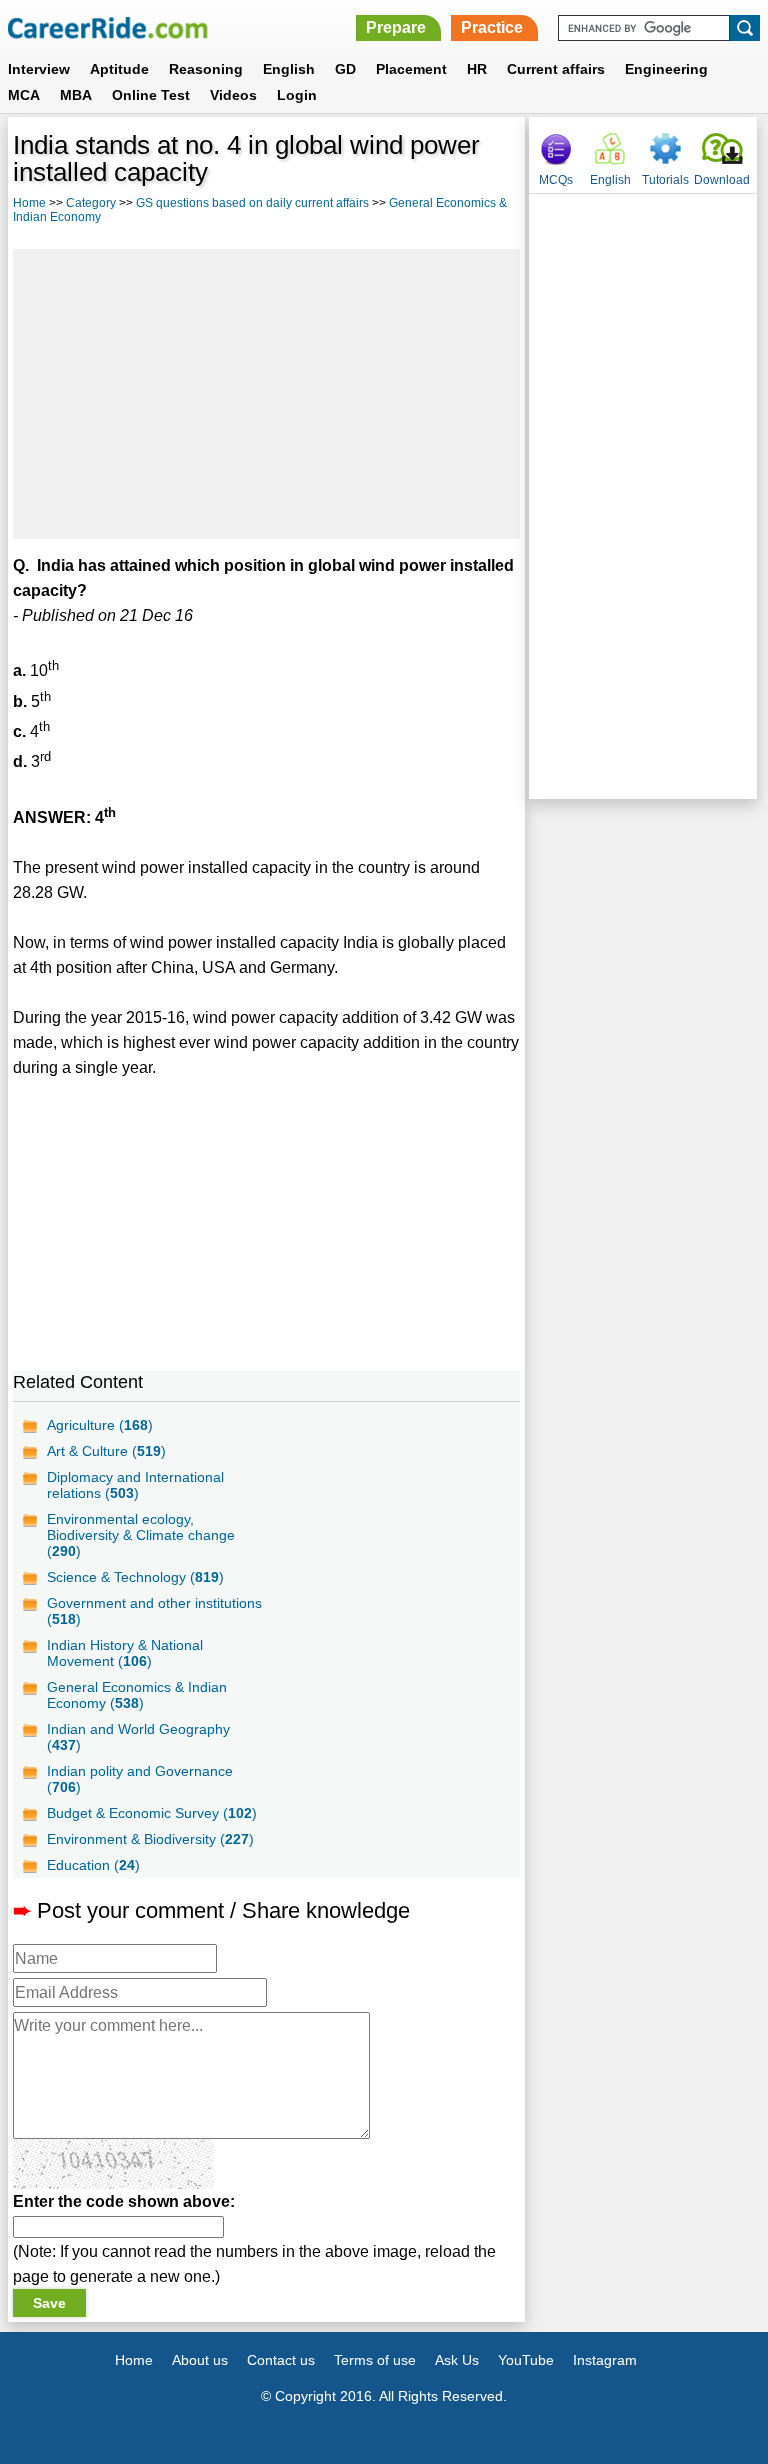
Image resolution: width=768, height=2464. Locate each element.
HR (477, 69)
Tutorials (665, 180)
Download (722, 180)
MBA (76, 95)
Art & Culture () (106, 1451)
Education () (93, 1865)
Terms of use (375, 2360)
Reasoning (206, 69)
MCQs (556, 180)
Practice (492, 27)
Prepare (396, 27)
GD (345, 69)
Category (91, 203)
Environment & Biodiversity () (150, 1839)
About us (200, 2360)
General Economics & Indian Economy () (137, 1695)
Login (297, 95)
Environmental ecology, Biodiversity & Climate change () (141, 1535)
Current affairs (556, 69)
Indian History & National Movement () (125, 1653)
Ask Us (457, 2360)
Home (29, 203)
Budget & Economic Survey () (152, 1813)
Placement (411, 69)
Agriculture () (100, 1425)
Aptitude (119, 69)
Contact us (281, 2360)
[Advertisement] (266, 394)
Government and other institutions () (154, 1611)
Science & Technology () (135, 1577)
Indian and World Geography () (138, 1737)
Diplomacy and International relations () (135, 1485)
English (289, 69)
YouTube (526, 2360)
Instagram (605, 2360)
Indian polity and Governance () (140, 1779)
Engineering (666, 69)
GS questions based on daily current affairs (252, 203)
